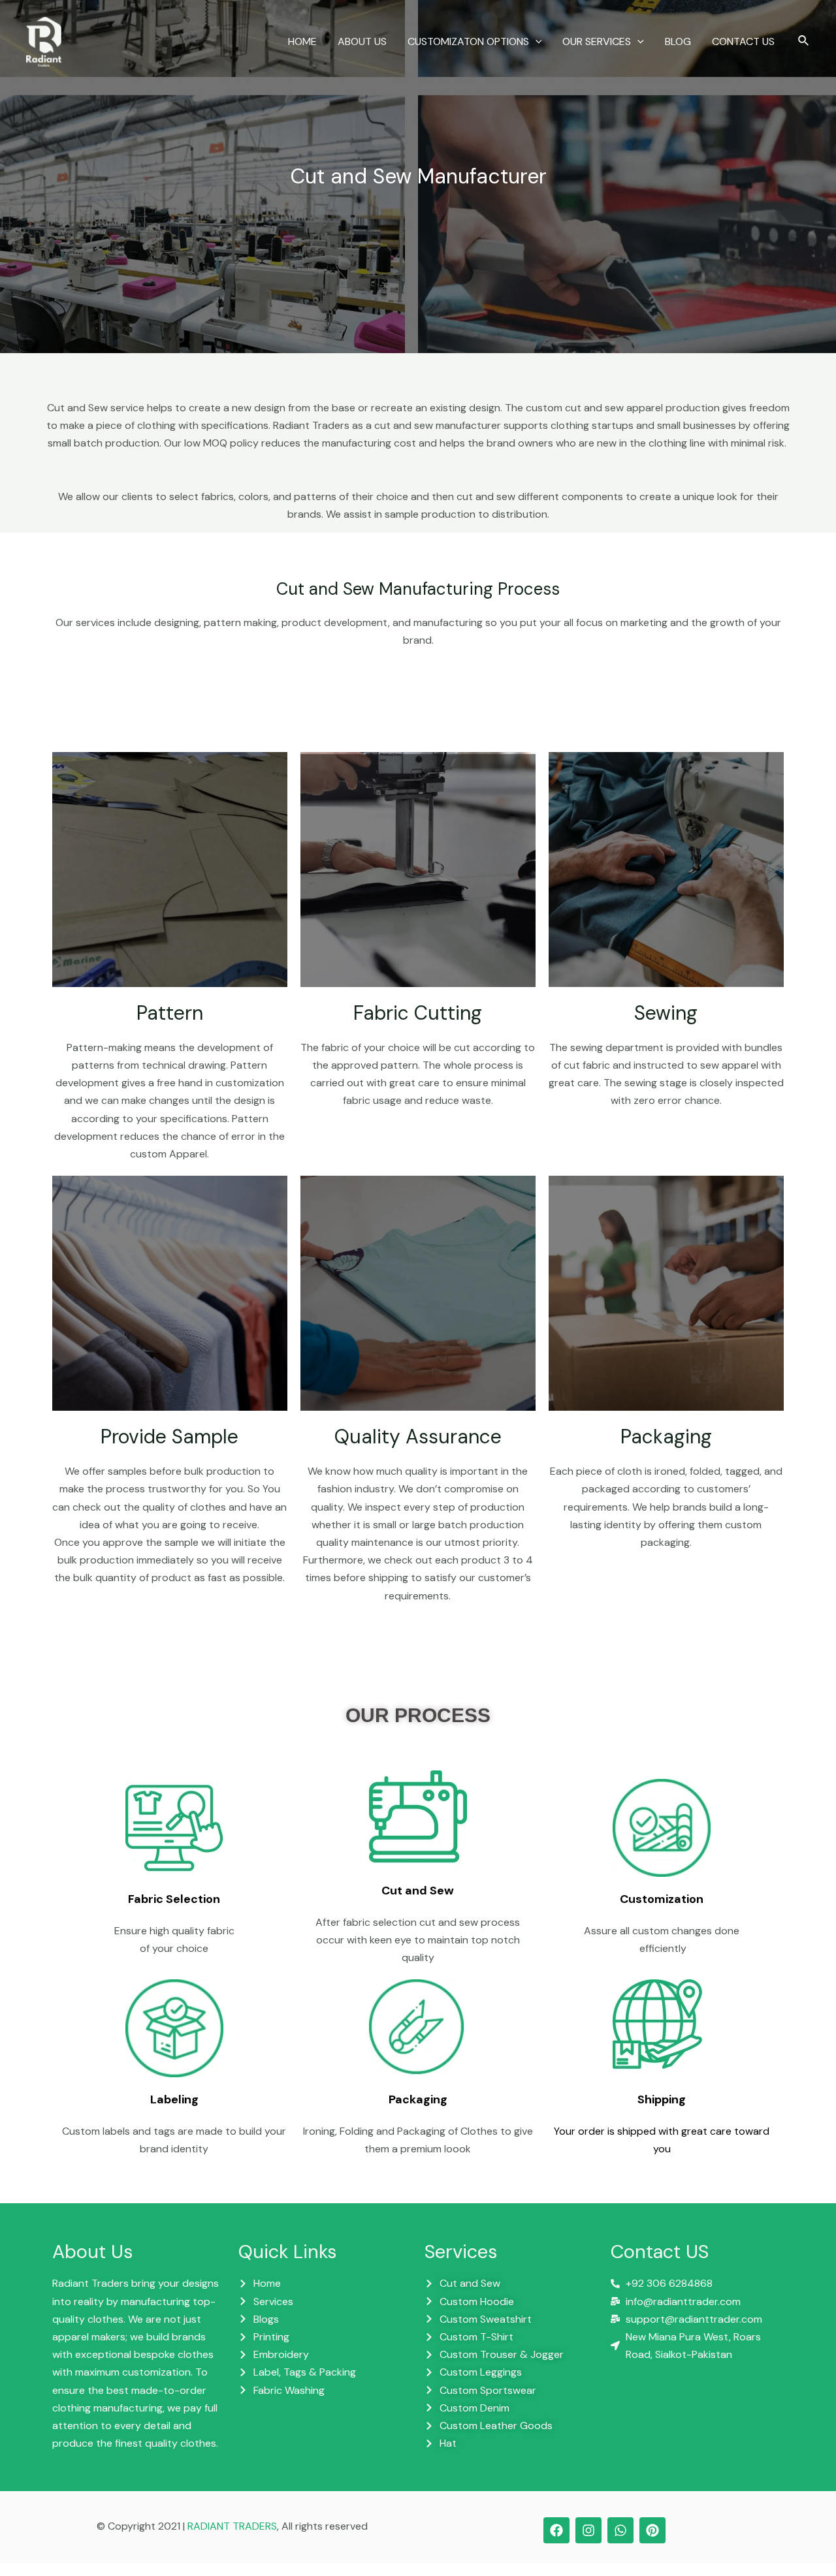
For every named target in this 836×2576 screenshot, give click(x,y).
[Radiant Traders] (44, 41)
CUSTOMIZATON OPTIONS (468, 41)
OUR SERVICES (597, 41)
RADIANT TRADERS (232, 2526)
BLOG (678, 41)
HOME (302, 41)
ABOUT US (362, 41)
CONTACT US (743, 41)
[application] (536, 42)
